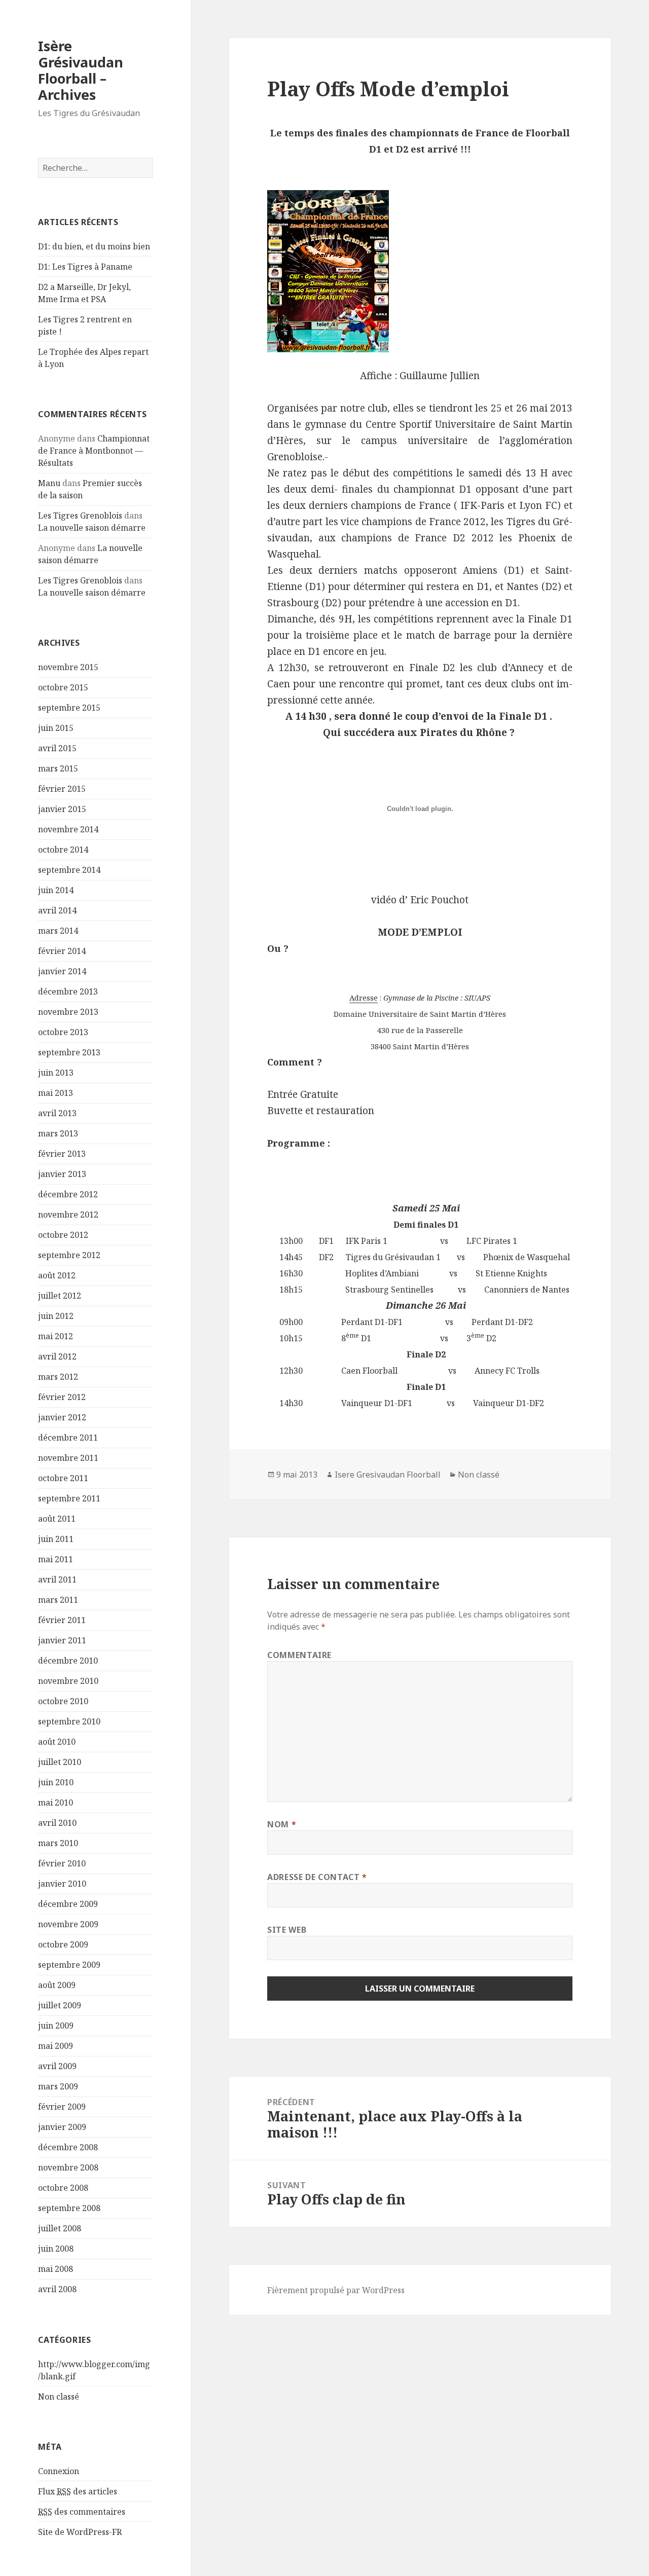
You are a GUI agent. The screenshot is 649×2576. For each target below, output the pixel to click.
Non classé (59, 2397)
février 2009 (62, 2107)
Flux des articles (78, 2491)
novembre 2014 (68, 829)
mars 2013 (58, 1133)
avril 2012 (57, 1356)
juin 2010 (56, 1782)
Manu (49, 483)
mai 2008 (56, 2269)
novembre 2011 (68, 1458)
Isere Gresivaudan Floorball (388, 1475)
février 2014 (62, 951)
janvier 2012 (62, 1417)
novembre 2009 (68, 1924)
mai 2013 (56, 1093)
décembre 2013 (68, 991)
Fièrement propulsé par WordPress (336, 2290)
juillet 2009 (60, 2005)
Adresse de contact (317, 1877)
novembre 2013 (68, 1012)
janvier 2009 (62, 2127)
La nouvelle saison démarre (92, 528)
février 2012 (62, 1397)
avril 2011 (57, 1579)
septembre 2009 (69, 1965)
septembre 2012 (69, 1255)
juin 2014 (56, 890)
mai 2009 (56, 2046)
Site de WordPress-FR (80, 2532)
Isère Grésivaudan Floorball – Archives (81, 70)
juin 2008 (56, 2249)
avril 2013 (57, 1113)
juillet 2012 (60, 1296)
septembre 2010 (69, 1721)
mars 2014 (58, 931)
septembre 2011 (69, 1498)
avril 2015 (57, 748)
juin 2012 (56, 1316)
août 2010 (57, 1742)
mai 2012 (56, 1336)
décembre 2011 (68, 1438)
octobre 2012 (63, 1235)
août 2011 (57, 1519)
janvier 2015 (62, 809)
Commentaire (299, 1655)
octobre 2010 (63, 1701)
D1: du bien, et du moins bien (94, 246)
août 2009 (57, 1985)
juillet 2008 (60, 2228)
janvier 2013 (62, 1174)
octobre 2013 (63, 1032)
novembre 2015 (68, 667)
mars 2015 (58, 768)
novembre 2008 (68, 2167)
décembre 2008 (68, 2147)
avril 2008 (57, 2289)
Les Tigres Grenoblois (80, 516)
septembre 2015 (69, 708)
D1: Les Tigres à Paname (85, 267)
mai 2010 (56, 1802)
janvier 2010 (62, 1884)
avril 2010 (57, 1823)
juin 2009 (56, 2026)
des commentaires (82, 2512)
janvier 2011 (62, 1640)
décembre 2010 (68, 1661)
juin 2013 (56, 1073)
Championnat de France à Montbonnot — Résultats (94, 451)
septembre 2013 (69, 1052)
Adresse (364, 998)
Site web (287, 1930)
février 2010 (62, 1863)
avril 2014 (57, 910)
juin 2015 (56, 728)
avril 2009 (57, 2066)
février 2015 (62, 789)
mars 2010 (58, 1843)
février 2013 (62, 1154)
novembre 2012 (68, 1215)
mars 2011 (58, 1600)
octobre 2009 (63, 1944)
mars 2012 (58, 1377)
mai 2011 (56, 1559)
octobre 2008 (63, 2188)
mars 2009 (58, 2086)
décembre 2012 (68, 1194)
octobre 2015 (63, 687)
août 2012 (57, 1275)
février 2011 (62, 1620)
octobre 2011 (63, 1478)
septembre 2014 (69, 870)
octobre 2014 (63, 850)
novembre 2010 (68, 1681)
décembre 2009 (68, 1904)
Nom (282, 1824)
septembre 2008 (69, 2208)
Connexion (59, 2471)
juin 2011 (56, 1539)
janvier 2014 (62, 971)
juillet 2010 (60, 1762)
